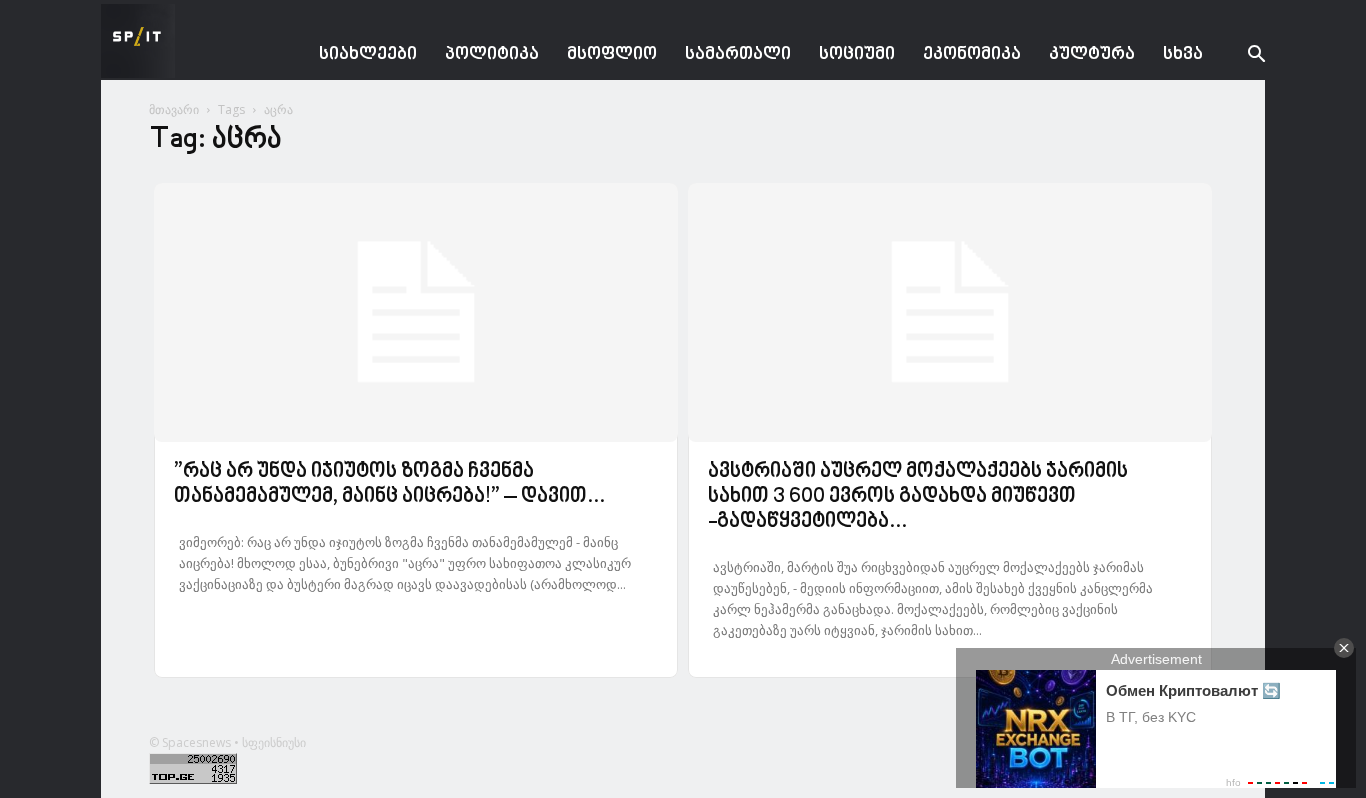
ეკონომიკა (972, 54)
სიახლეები (368, 54)
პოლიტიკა (492, 54)
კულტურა (1092, 54)
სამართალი (738, 54)
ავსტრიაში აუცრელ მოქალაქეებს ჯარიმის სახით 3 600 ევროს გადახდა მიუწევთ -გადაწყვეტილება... (918, 497)
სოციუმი (857, 54)
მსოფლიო (612, 54)
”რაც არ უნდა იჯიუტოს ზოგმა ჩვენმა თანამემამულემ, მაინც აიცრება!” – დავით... (389, 484)
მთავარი (174, 109)
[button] (1241, 56)
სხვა (1183, 54)
